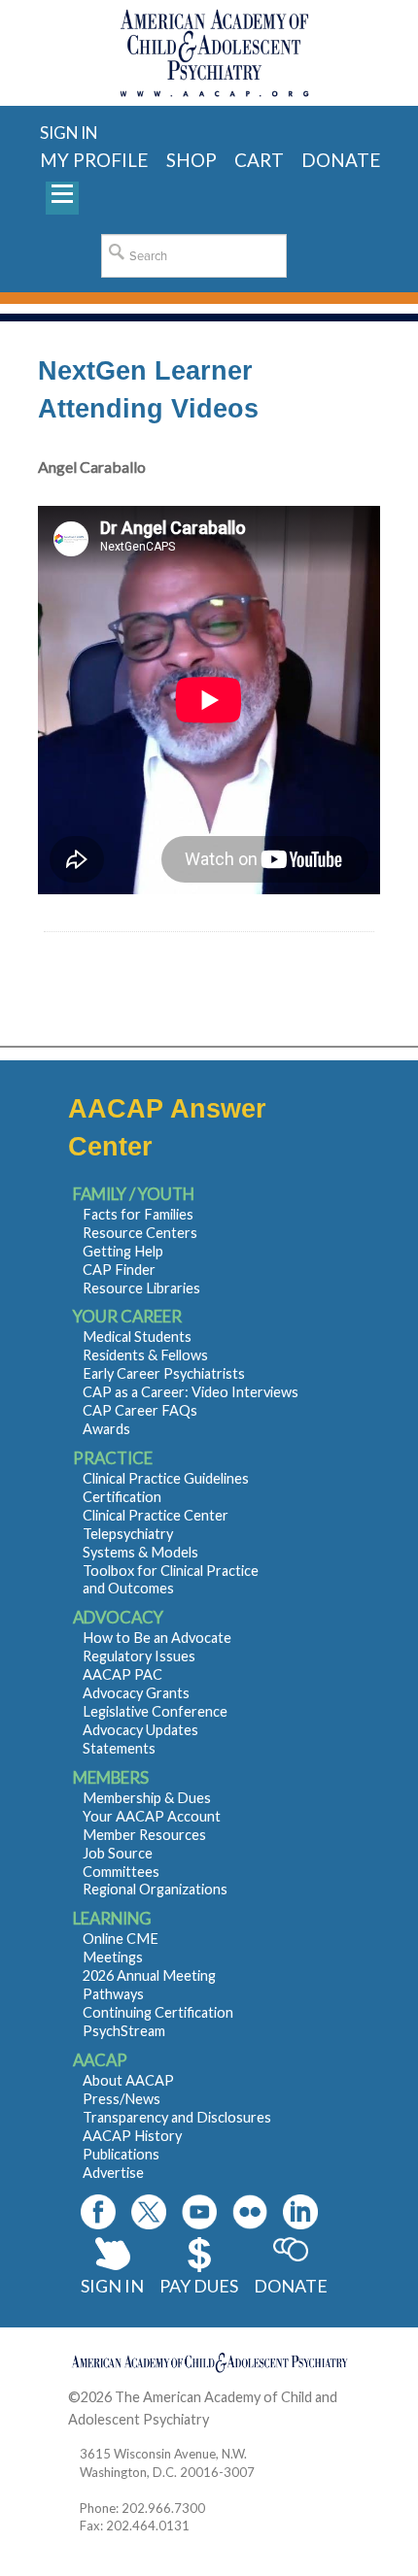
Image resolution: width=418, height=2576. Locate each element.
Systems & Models (140, 1552)
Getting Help (123, 1251)
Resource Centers (140, 1233)
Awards (106, 1429)
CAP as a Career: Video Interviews (191, 1392)
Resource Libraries (141, 1288)
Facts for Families (138, 1214)
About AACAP (128, 2080)
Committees (121, 1872)
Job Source (118, 1853)
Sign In (112, 2286)
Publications (121, 2154)
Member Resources (144, 1835)
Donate (291, 2286)
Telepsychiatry (128, 1534)
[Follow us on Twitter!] (149, 2212)
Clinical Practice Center (156, 1515)
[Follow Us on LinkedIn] (300, 2212)
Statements (119, 1748)
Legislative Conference (155, 1711)
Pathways (113, 1994)
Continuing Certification (158, 2012)
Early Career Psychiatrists (164, 1373)
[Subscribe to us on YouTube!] (199, 2212)
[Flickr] (250, 2212)
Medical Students (137, 1337)
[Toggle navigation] (62, 198)
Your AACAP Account (152, 1816)
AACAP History (132, 2136)
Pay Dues (199, 2286)
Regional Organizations (155, 1889)
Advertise (113, 2173)
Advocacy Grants (136, 1693)
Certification (122, 1497)
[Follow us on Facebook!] (98, 2212)
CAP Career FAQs (140, 1410)
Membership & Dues (147, 1798)
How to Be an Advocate (157, 1638)
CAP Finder (119, 1270)
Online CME (121, 1939)
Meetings (113, 1957)
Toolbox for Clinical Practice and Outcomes (171, 1580)
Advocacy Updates (140, 1730)
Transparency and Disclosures (177, 2117)
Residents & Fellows (145, 1355)
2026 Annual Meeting (149, 1975)
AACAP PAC (122, 1674)
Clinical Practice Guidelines (166, 1478)
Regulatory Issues (139, 1656)
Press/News (122, 2099)
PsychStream (124, 2031)
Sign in (69, 133)
